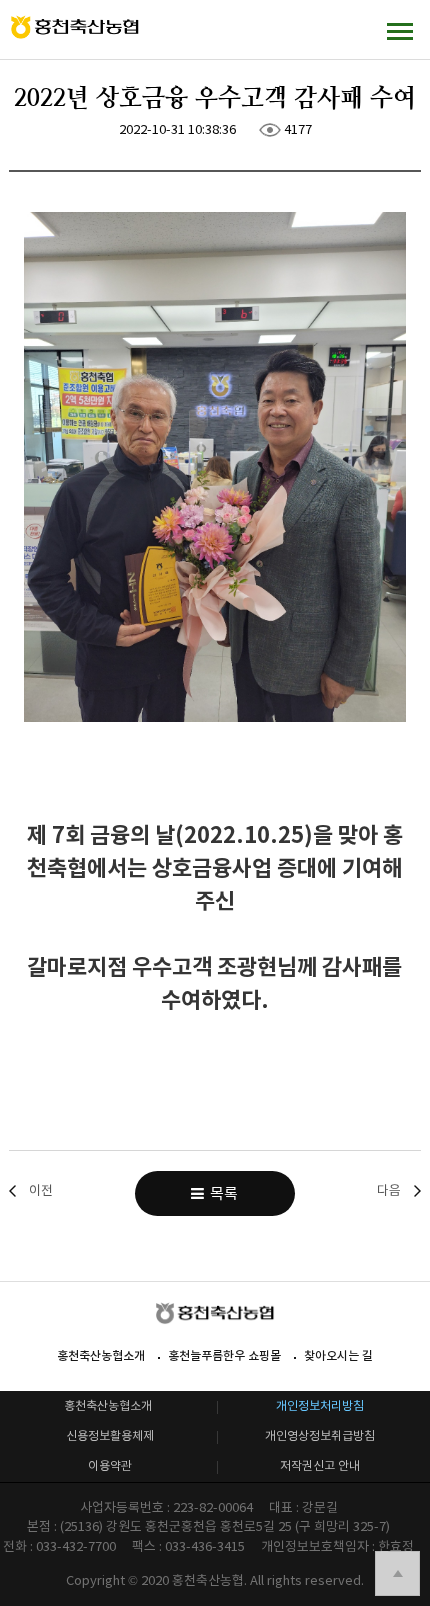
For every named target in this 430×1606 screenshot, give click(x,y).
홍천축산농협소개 (101, 1355)
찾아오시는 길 (338, 1355)
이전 (41, 1190)
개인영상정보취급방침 (320, 1435)
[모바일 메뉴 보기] (400, 30)
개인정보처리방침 (320, 1405)
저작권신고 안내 (320, 1465)
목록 (221, 1193)
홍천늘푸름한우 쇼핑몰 (224, 1355)
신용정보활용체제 (110, 1435)
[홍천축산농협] (75, 27)
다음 (389, 1190)
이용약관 (110, 1465)
